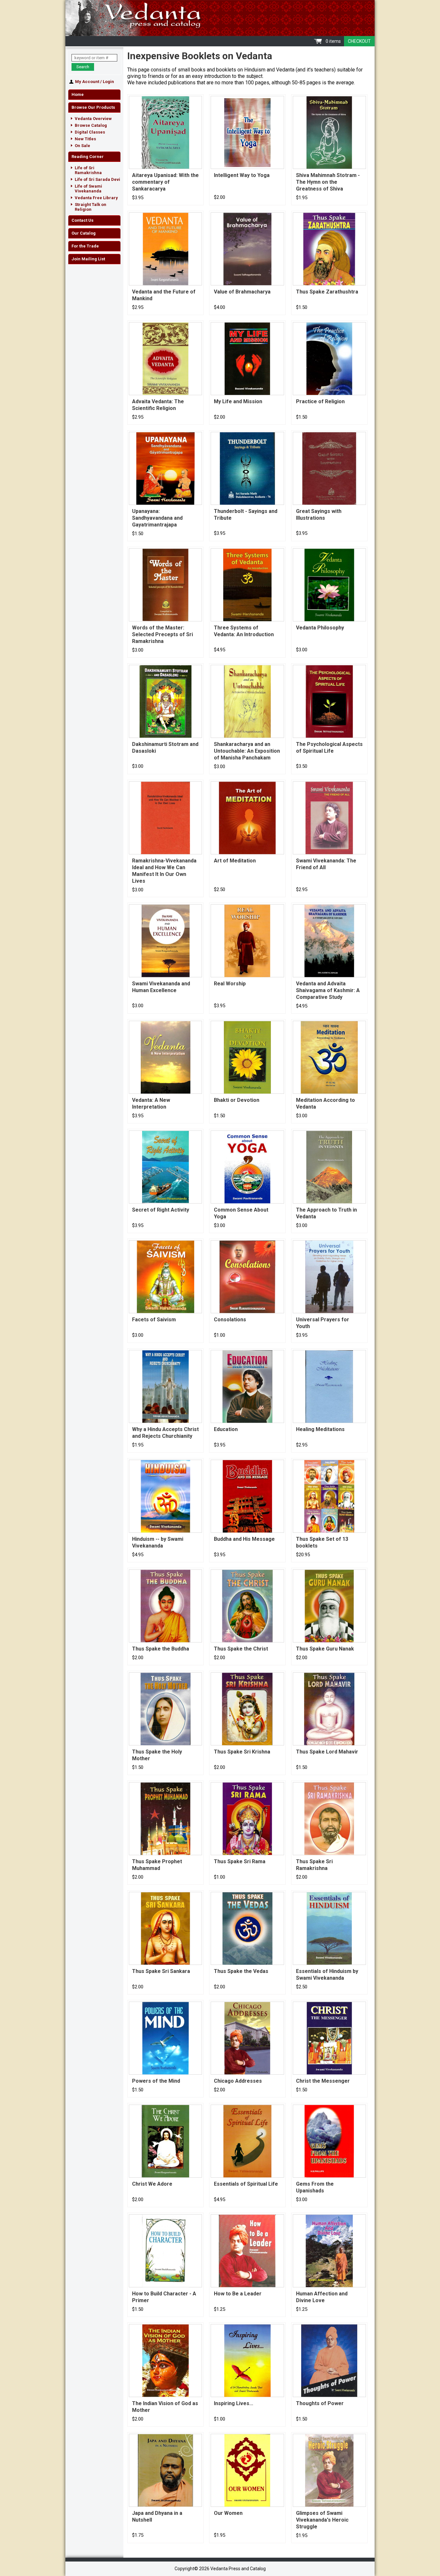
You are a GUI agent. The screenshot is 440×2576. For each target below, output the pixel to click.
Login (108, 82)
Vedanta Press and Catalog (220, 18)
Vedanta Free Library (96, 198)
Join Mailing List (88, 259)
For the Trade (85, 246)
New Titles (85, 139)
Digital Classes (90, 132)
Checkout (359, 41)
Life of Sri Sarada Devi (97, 179)
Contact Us (82, 220)
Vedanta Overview (93, 119)
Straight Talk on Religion (91, 207)
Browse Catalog (91, 125)
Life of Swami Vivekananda (88, 189)
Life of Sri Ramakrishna (88, 170)
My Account (87, 82)
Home (78, 94)
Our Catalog (84, 233)
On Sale (82, 146)
